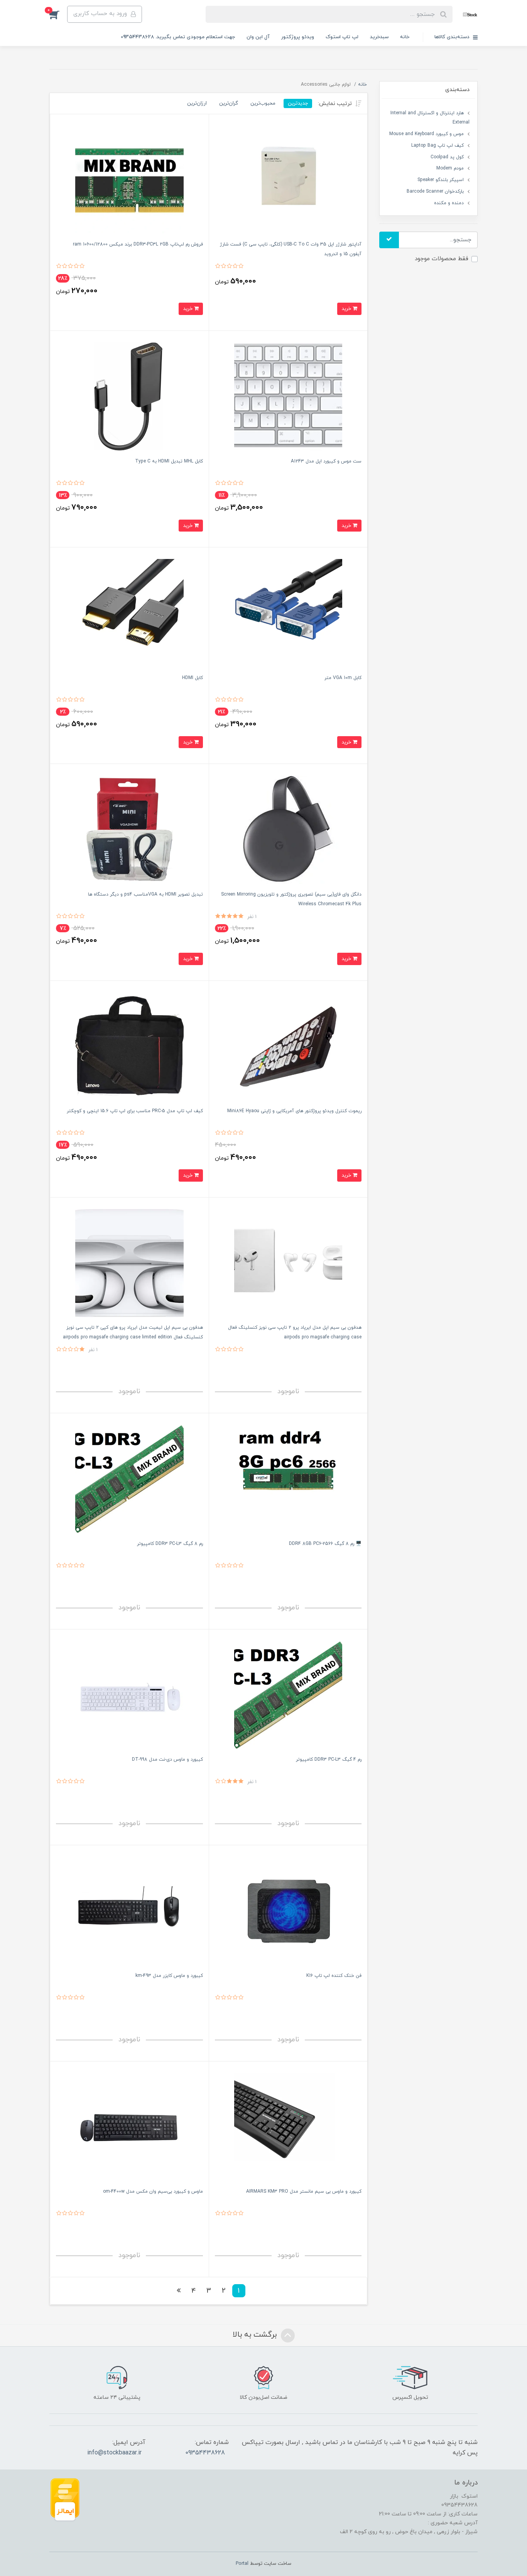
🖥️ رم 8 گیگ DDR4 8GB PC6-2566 (325, 1544)
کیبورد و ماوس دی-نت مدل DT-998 (167, 1760)
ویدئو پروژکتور (298, 37)
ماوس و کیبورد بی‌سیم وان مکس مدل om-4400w (153, 2192)
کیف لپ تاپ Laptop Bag (437, 146)
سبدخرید (379, 37)
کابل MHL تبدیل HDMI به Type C (169, 461)
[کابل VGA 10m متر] (288, 613)
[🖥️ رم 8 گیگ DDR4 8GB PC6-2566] (288, 1479)
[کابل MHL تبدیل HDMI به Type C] (129, 396)
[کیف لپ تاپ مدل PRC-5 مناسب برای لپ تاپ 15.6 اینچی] (129, 1046)
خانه (405, 37)
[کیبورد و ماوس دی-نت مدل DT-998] (129, 1695)
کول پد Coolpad (447, 157)
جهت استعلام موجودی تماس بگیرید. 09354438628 (178, 37)
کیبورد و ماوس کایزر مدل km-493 (169, 1976)
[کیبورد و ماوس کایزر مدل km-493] (129, 1911)
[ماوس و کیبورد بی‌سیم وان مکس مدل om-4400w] (129, 2127)
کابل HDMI (193, 678)
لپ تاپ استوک (342, 37)
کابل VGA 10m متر (343, 678)
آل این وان (258, 37)
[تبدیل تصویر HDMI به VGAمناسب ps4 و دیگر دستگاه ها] (129, 829)
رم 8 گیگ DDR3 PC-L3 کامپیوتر (170, 1544)
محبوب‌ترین (263, 103)
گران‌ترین (229, 103)
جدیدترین (298, 103)
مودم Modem (450, 168)
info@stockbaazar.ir (114, 2453)
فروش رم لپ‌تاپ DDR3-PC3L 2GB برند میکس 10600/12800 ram (138, 244)
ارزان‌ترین (197, 103)
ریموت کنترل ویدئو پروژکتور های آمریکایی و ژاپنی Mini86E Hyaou (294, 1111)
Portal (242, 2564)
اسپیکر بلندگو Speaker (441, 180)
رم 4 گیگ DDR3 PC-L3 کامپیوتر (329, 1760)
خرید (347, 309)
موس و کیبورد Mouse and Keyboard (426, 134)
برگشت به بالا (256, 2335)
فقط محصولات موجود (442, 259)
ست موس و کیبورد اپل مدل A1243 (326, 461)
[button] (58, 14)
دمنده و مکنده (449, 203)
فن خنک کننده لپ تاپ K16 (334, 1976)
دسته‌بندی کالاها (453, 37)
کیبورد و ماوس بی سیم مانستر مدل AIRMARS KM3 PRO (304, 2192)
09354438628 (205, 2453)
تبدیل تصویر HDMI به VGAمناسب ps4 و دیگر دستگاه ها (145, 894)
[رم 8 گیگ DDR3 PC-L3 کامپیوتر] (129, 1479)
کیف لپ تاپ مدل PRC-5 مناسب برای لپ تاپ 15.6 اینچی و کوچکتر (135, 1111)
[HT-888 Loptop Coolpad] (288, 1911)
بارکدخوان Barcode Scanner (435, 191)
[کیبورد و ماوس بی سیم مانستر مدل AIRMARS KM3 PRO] (288, 2127)
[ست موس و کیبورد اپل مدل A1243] (288, 396)
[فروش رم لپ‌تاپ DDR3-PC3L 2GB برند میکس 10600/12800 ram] (129, 180)
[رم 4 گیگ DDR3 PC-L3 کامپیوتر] (288, 1695)
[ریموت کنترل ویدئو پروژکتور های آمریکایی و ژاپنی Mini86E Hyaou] (288, 1046)
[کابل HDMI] (129, 613)
